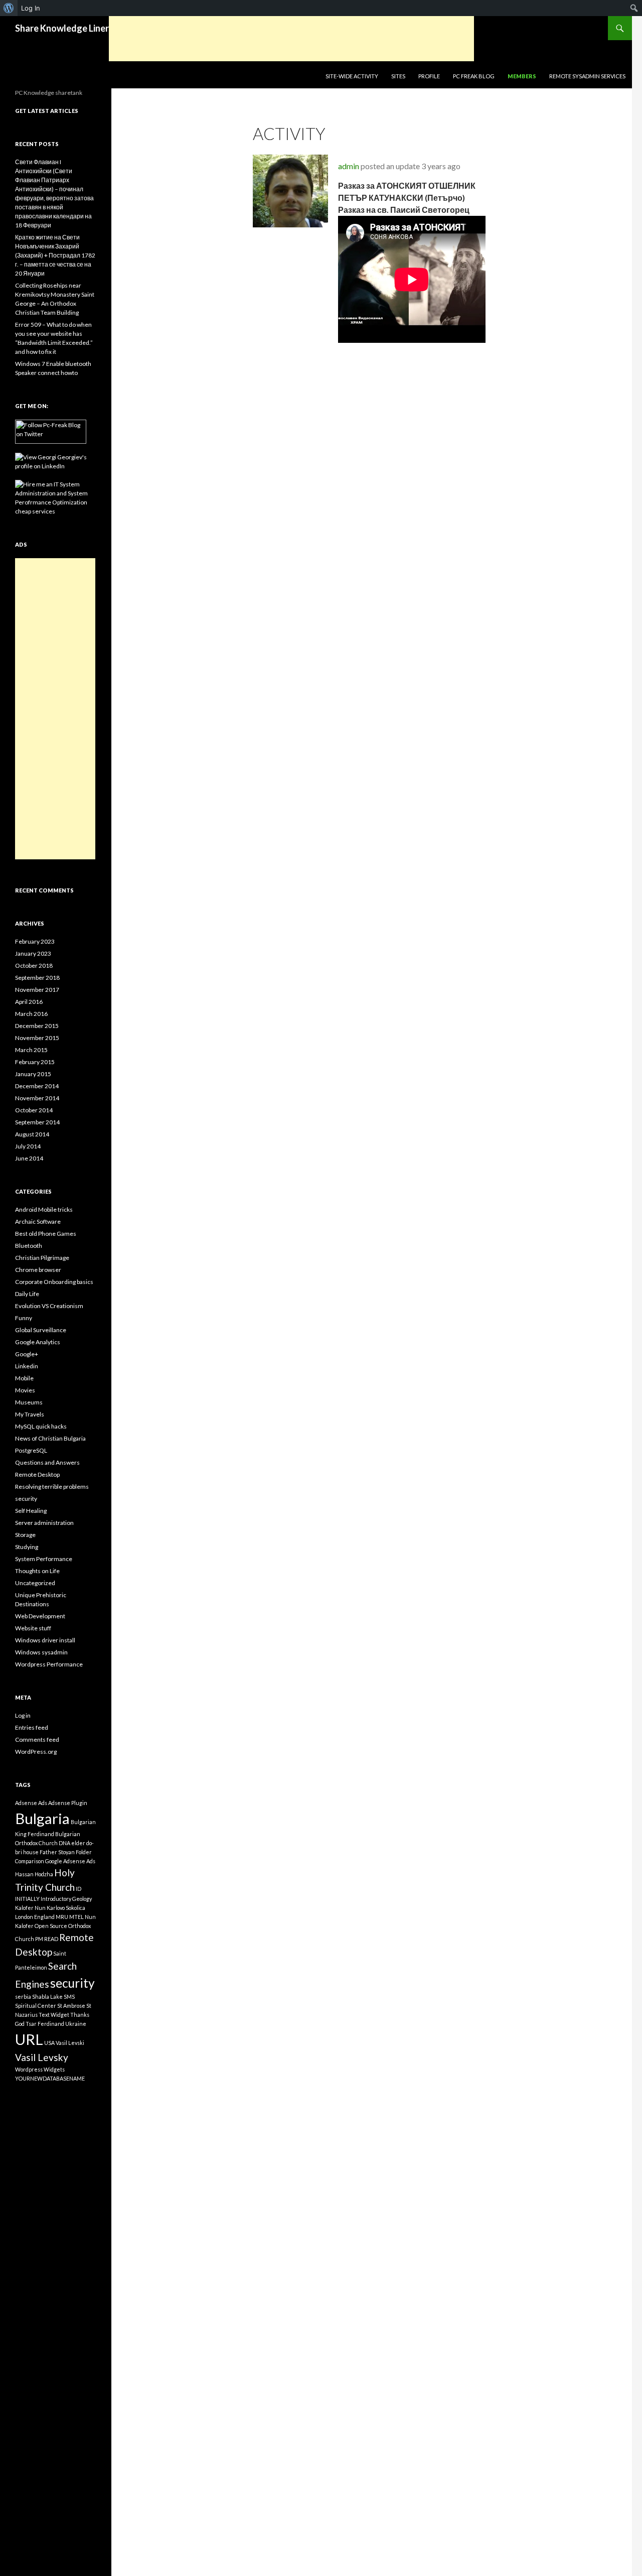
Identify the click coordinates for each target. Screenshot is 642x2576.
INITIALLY (27, 1899)
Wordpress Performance (49, 1664)
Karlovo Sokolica (66, 1908)
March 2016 (31, 1014)
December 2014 (37, 1086)
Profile (429, 76)
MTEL (76, 1917)
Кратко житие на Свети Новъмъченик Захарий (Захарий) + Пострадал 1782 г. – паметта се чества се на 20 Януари (55, 255)
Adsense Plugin (68, 1803)
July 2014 (28, 1146)
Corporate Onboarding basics (54, 1282)
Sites (398, 76)
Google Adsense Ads (70, 1861)
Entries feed (32, 1727)
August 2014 (32, 1134)
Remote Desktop (37, 1474)
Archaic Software (38, 1221)
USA (49, 2043)
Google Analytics (38, 1342)
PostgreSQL (31, 1450)
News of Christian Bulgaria (50, 1438)
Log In (31, 8)
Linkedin (27, 1366)
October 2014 (34, 1110)
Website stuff (33, 1628)
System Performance (44, 1559)
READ (51, 1939)
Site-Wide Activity (352, 76)
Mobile (24, 1378)
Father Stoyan (57, 1852)
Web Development (40, 1616)
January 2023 (33, 953)
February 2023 (35, 941)
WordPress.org (36, 1752)
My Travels (30, 1414)
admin (349, 166)
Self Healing (31, 1511)
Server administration (44, 1523)
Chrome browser (38, 1270)
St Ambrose (71, 2006)
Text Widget (54, 2015)
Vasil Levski (70, 2043)
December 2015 (37, 1026)
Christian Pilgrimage (42, 1258)
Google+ (27, 1354)
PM (39, 1939)
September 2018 (37, 978)
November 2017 (37, 990)
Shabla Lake (47, 1997)
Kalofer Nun (30, 1908)
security (26, 1499)
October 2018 (34, 965)
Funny (24, 1318)
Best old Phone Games (46, 1234)
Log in (23, 1715)
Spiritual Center (36, 2006)
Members (522, 76)
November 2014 (37, 1098)
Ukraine (76, 2024)
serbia (23, 1997)
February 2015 (35, 1062)
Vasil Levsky (42, 2057)
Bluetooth (29, 1246)
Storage (25, 1535)
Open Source (51, 1926)
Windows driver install (45, 1640)
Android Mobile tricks (44, 1209)
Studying (27, 1547)
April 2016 (29, 1002)
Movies (25, 1390)
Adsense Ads (31, 1803)
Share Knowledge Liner (62, 28)
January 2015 (33, 1074)
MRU (62, 1917)
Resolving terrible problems (52, 1487)
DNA (64, 1843)
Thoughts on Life (37, 1571)
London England (35, 1917)
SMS (69, 1997)
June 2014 (29, 1158)
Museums (29, 1402)
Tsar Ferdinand (45, 2024)
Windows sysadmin (41, 1652)
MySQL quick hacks (41, 1426)
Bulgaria (42, 1818)
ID (78, 1889)
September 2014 (37, 1122)
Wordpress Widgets (40, 2069)
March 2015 (31, 1050)
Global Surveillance (41, 1330)
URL (29, 2039)
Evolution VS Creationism (49, 1306)
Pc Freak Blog (474, 76)
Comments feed (37, 1740)
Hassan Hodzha (34, 1874)
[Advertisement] (291, 39)
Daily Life (27, 1294)
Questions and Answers (47, 1462)
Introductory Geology (66, 1899)
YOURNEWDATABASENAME (50, 2078)
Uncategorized (35, 1583)
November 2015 (37, 1038)
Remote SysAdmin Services (587, 76)
